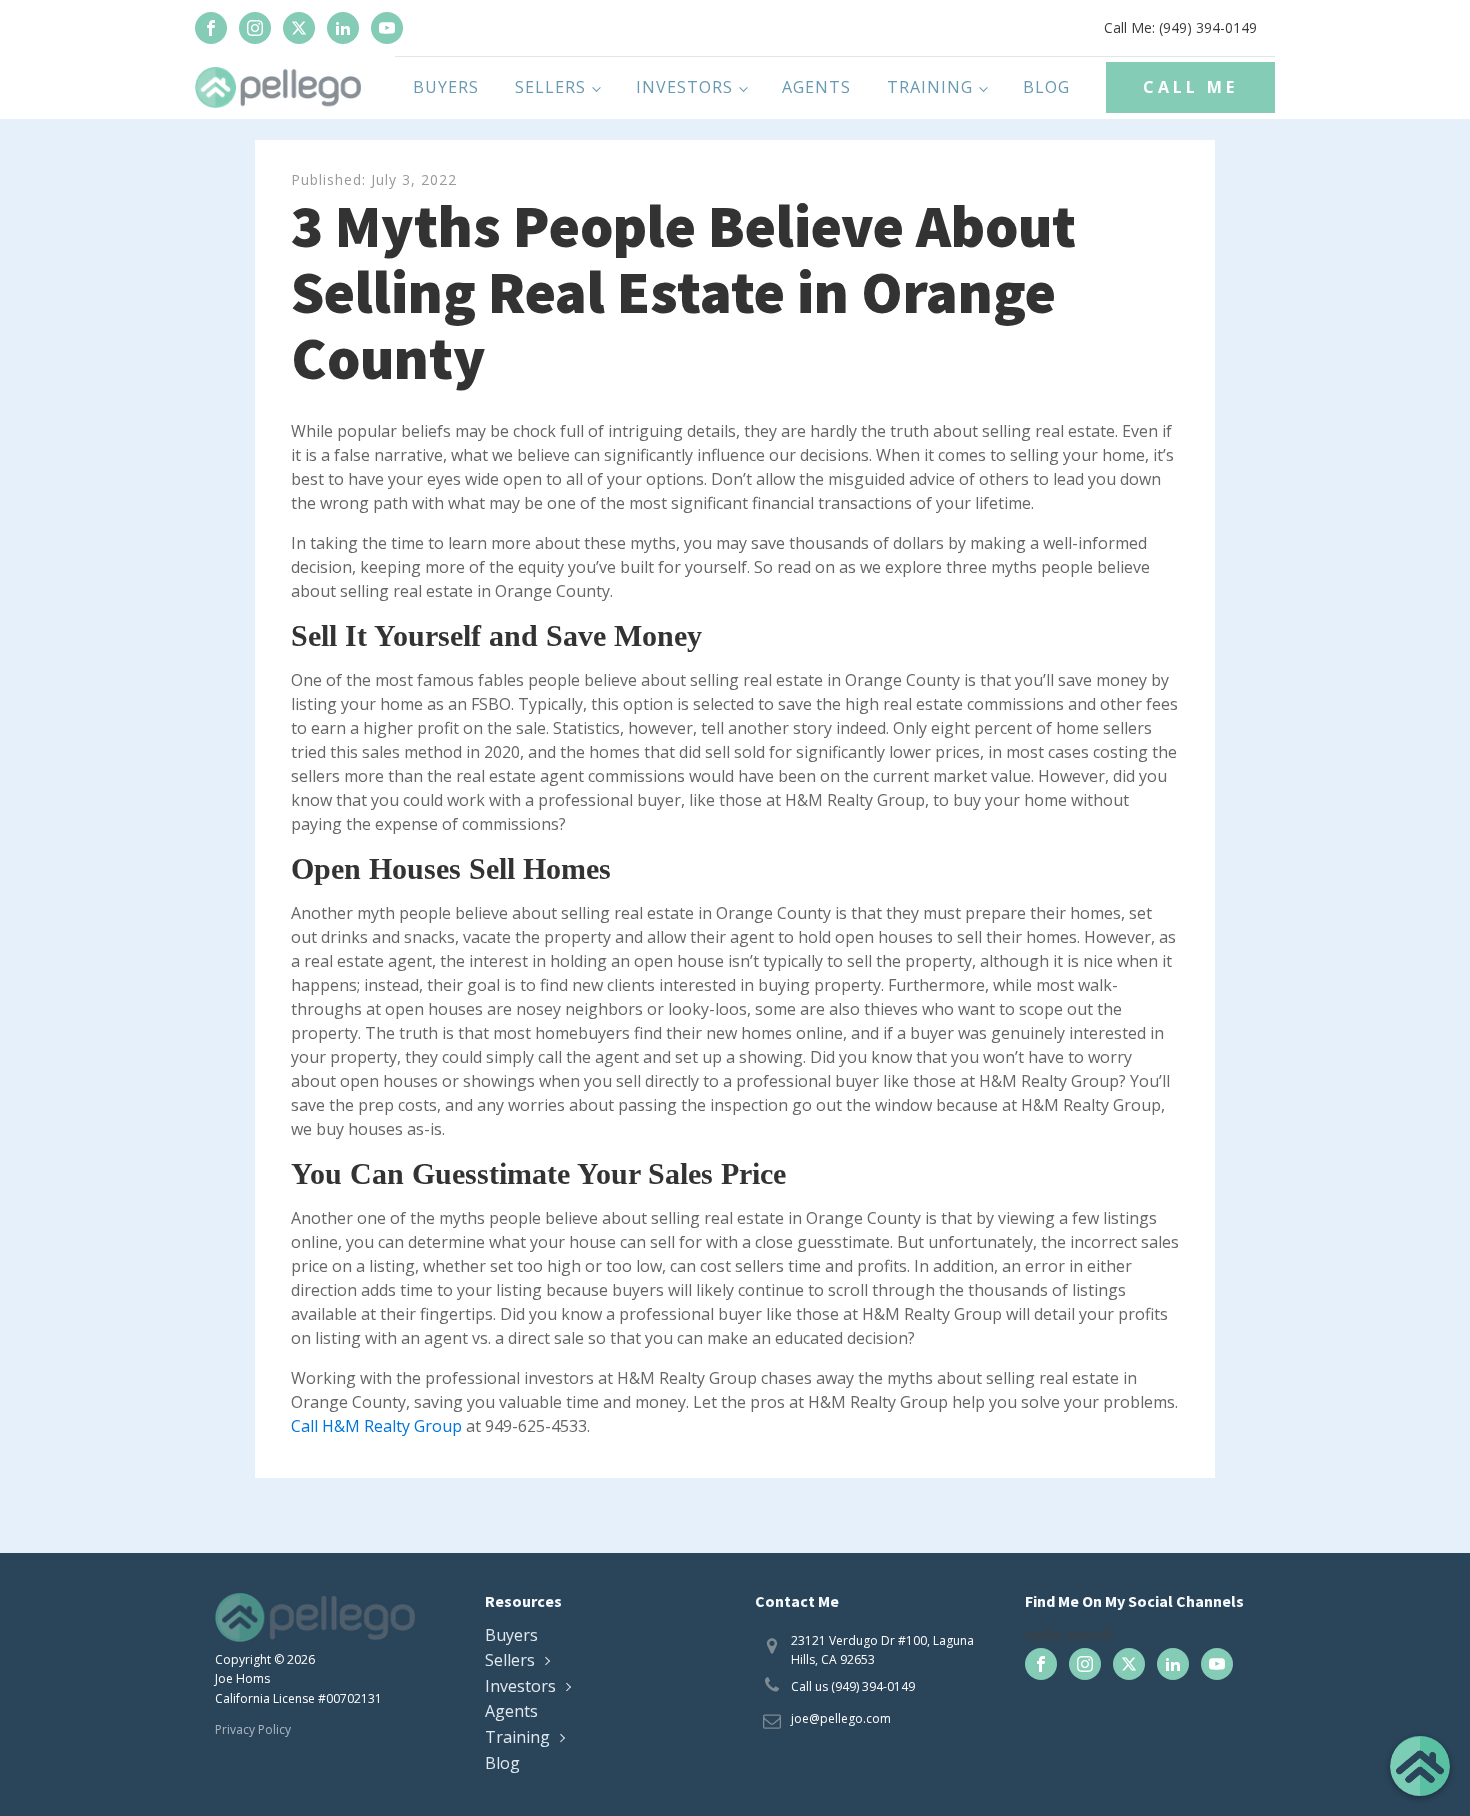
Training (930, 87)
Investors (684, 87)
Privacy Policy (253, 1729)
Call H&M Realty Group (376, 1426)
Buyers (446, 87)
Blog (1046, 87)
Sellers (550, 87)
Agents (816, 87)
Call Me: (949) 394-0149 (1180, 27)
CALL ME (1190, 87)
